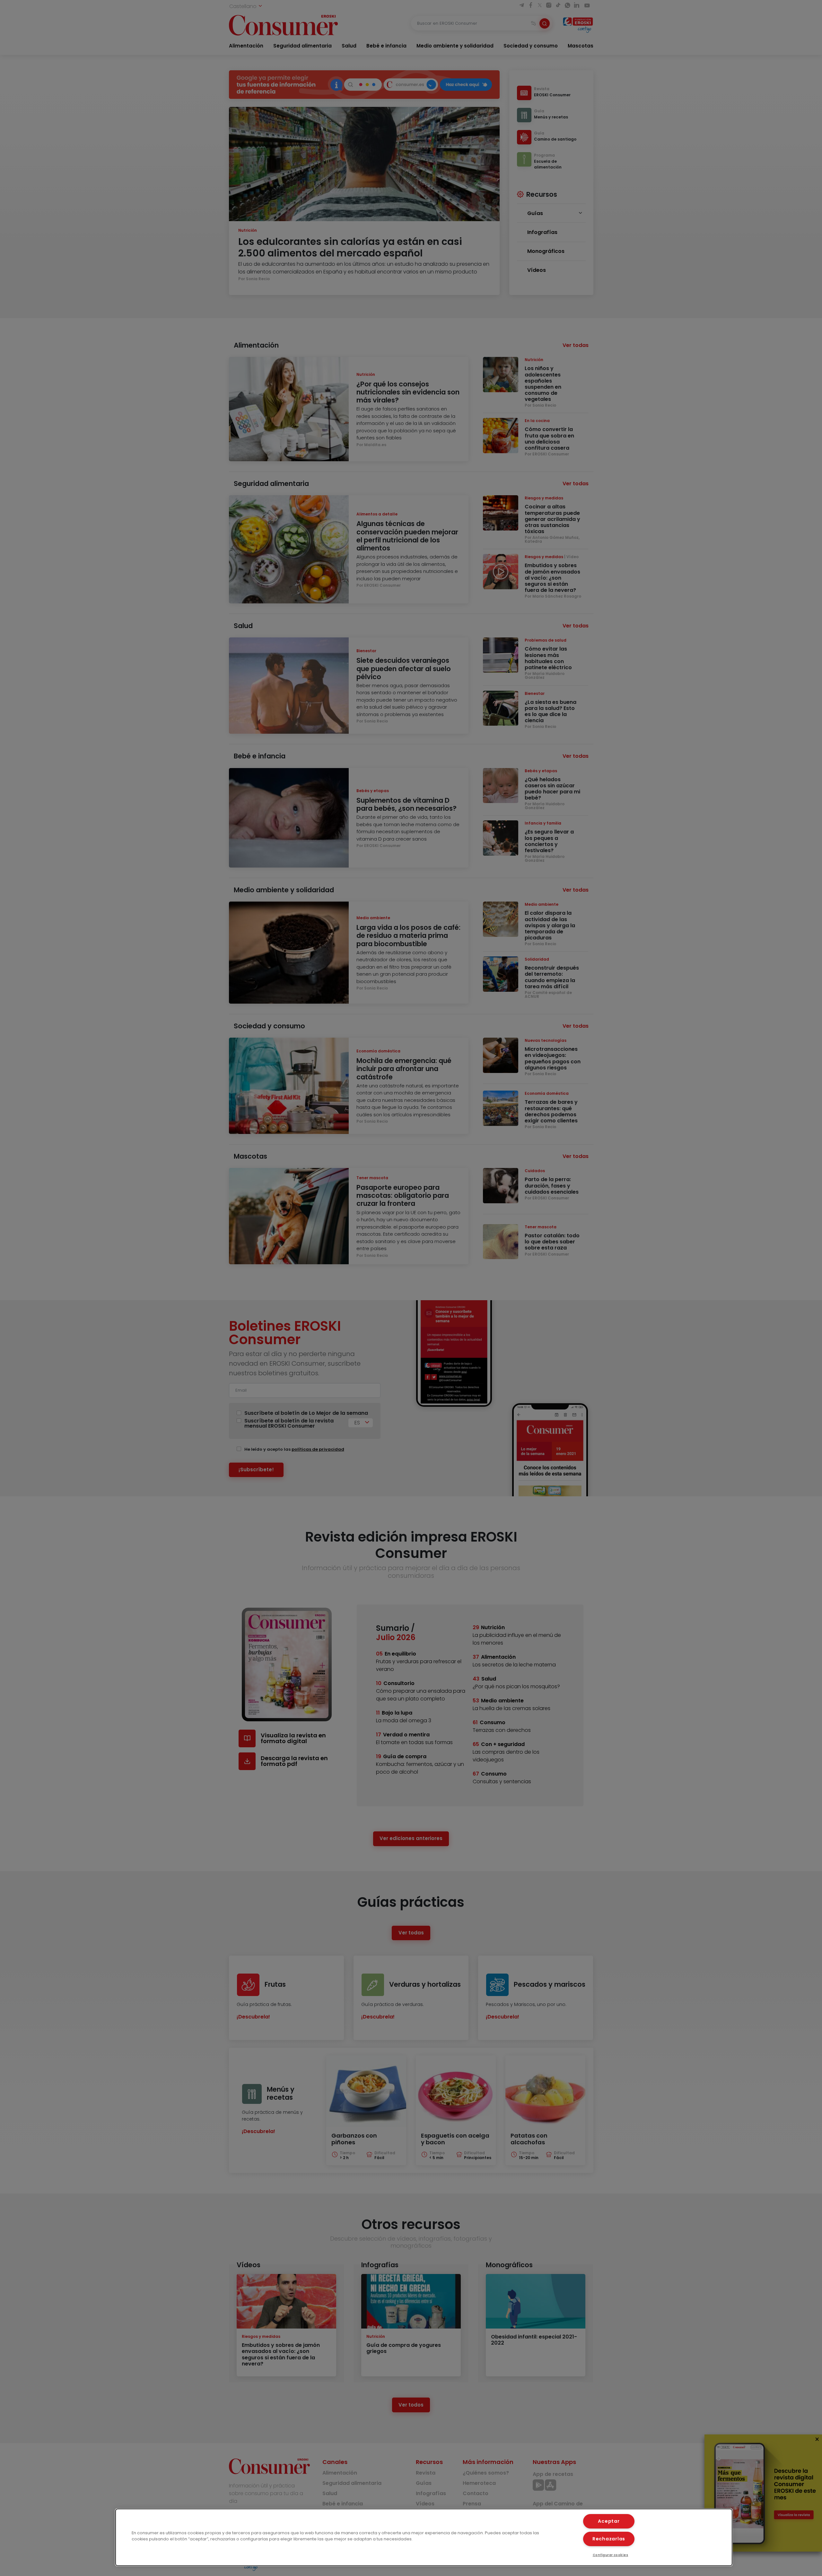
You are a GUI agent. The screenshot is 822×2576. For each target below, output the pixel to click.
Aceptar (609, 2521)
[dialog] (424, 2537)
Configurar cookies (611, 2555)
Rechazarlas (609, 2539)
